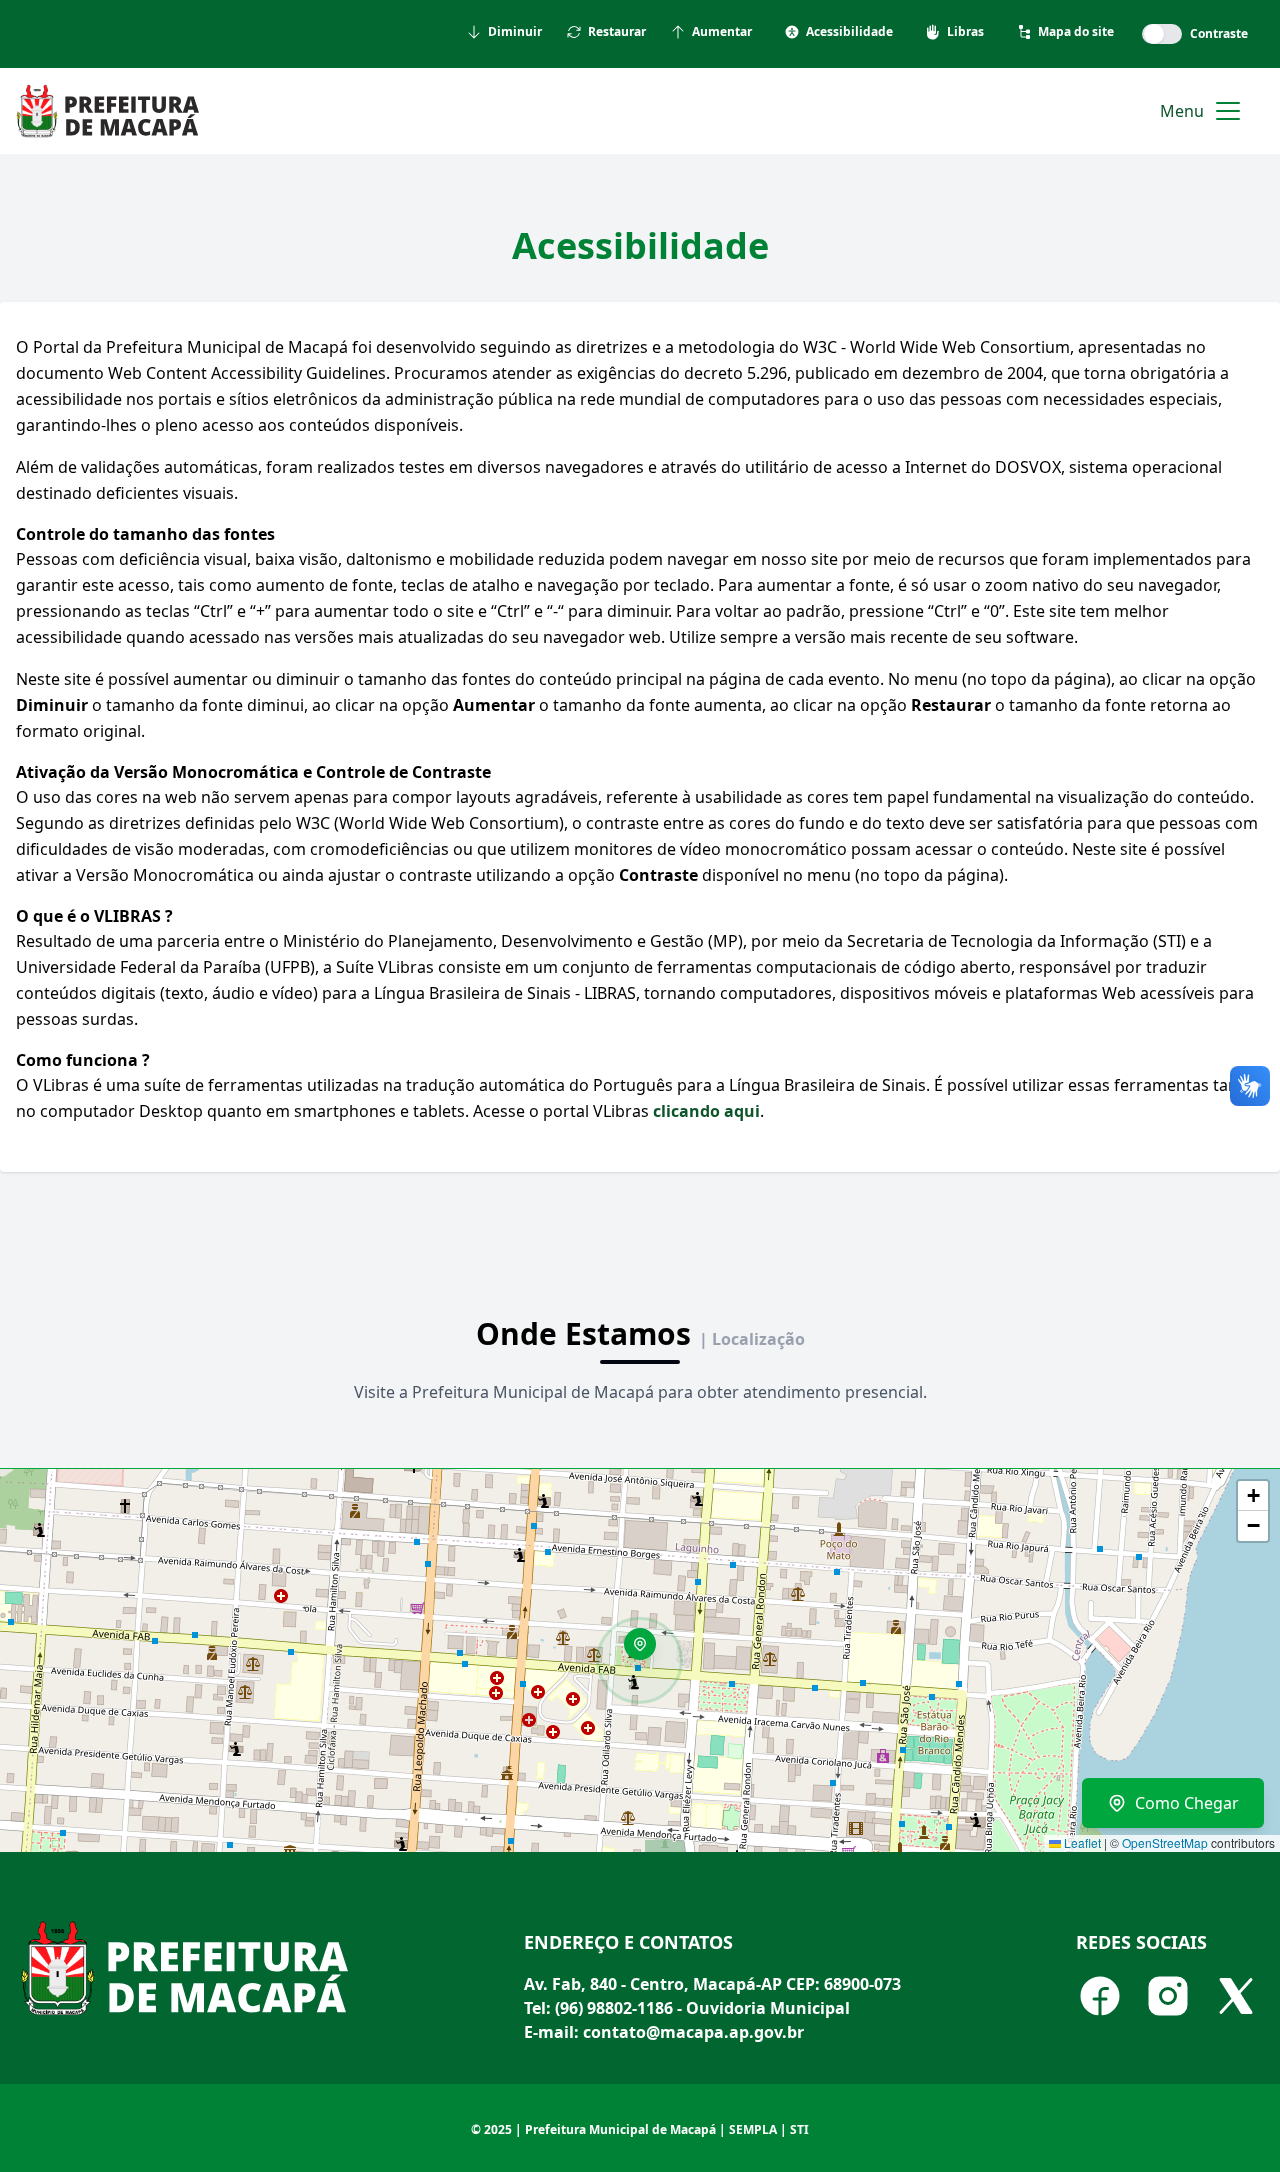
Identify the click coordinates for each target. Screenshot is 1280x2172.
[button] (647, 1651)
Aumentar (722, 32)
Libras (965, 32)
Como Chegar (1187, 1803)
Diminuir (515, 32)
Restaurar (617, 32)
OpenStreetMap (1165, 1842)
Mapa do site (1076, 32)
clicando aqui (706, 1111)
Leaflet (1081, 1842)
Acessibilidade (849, 32)
